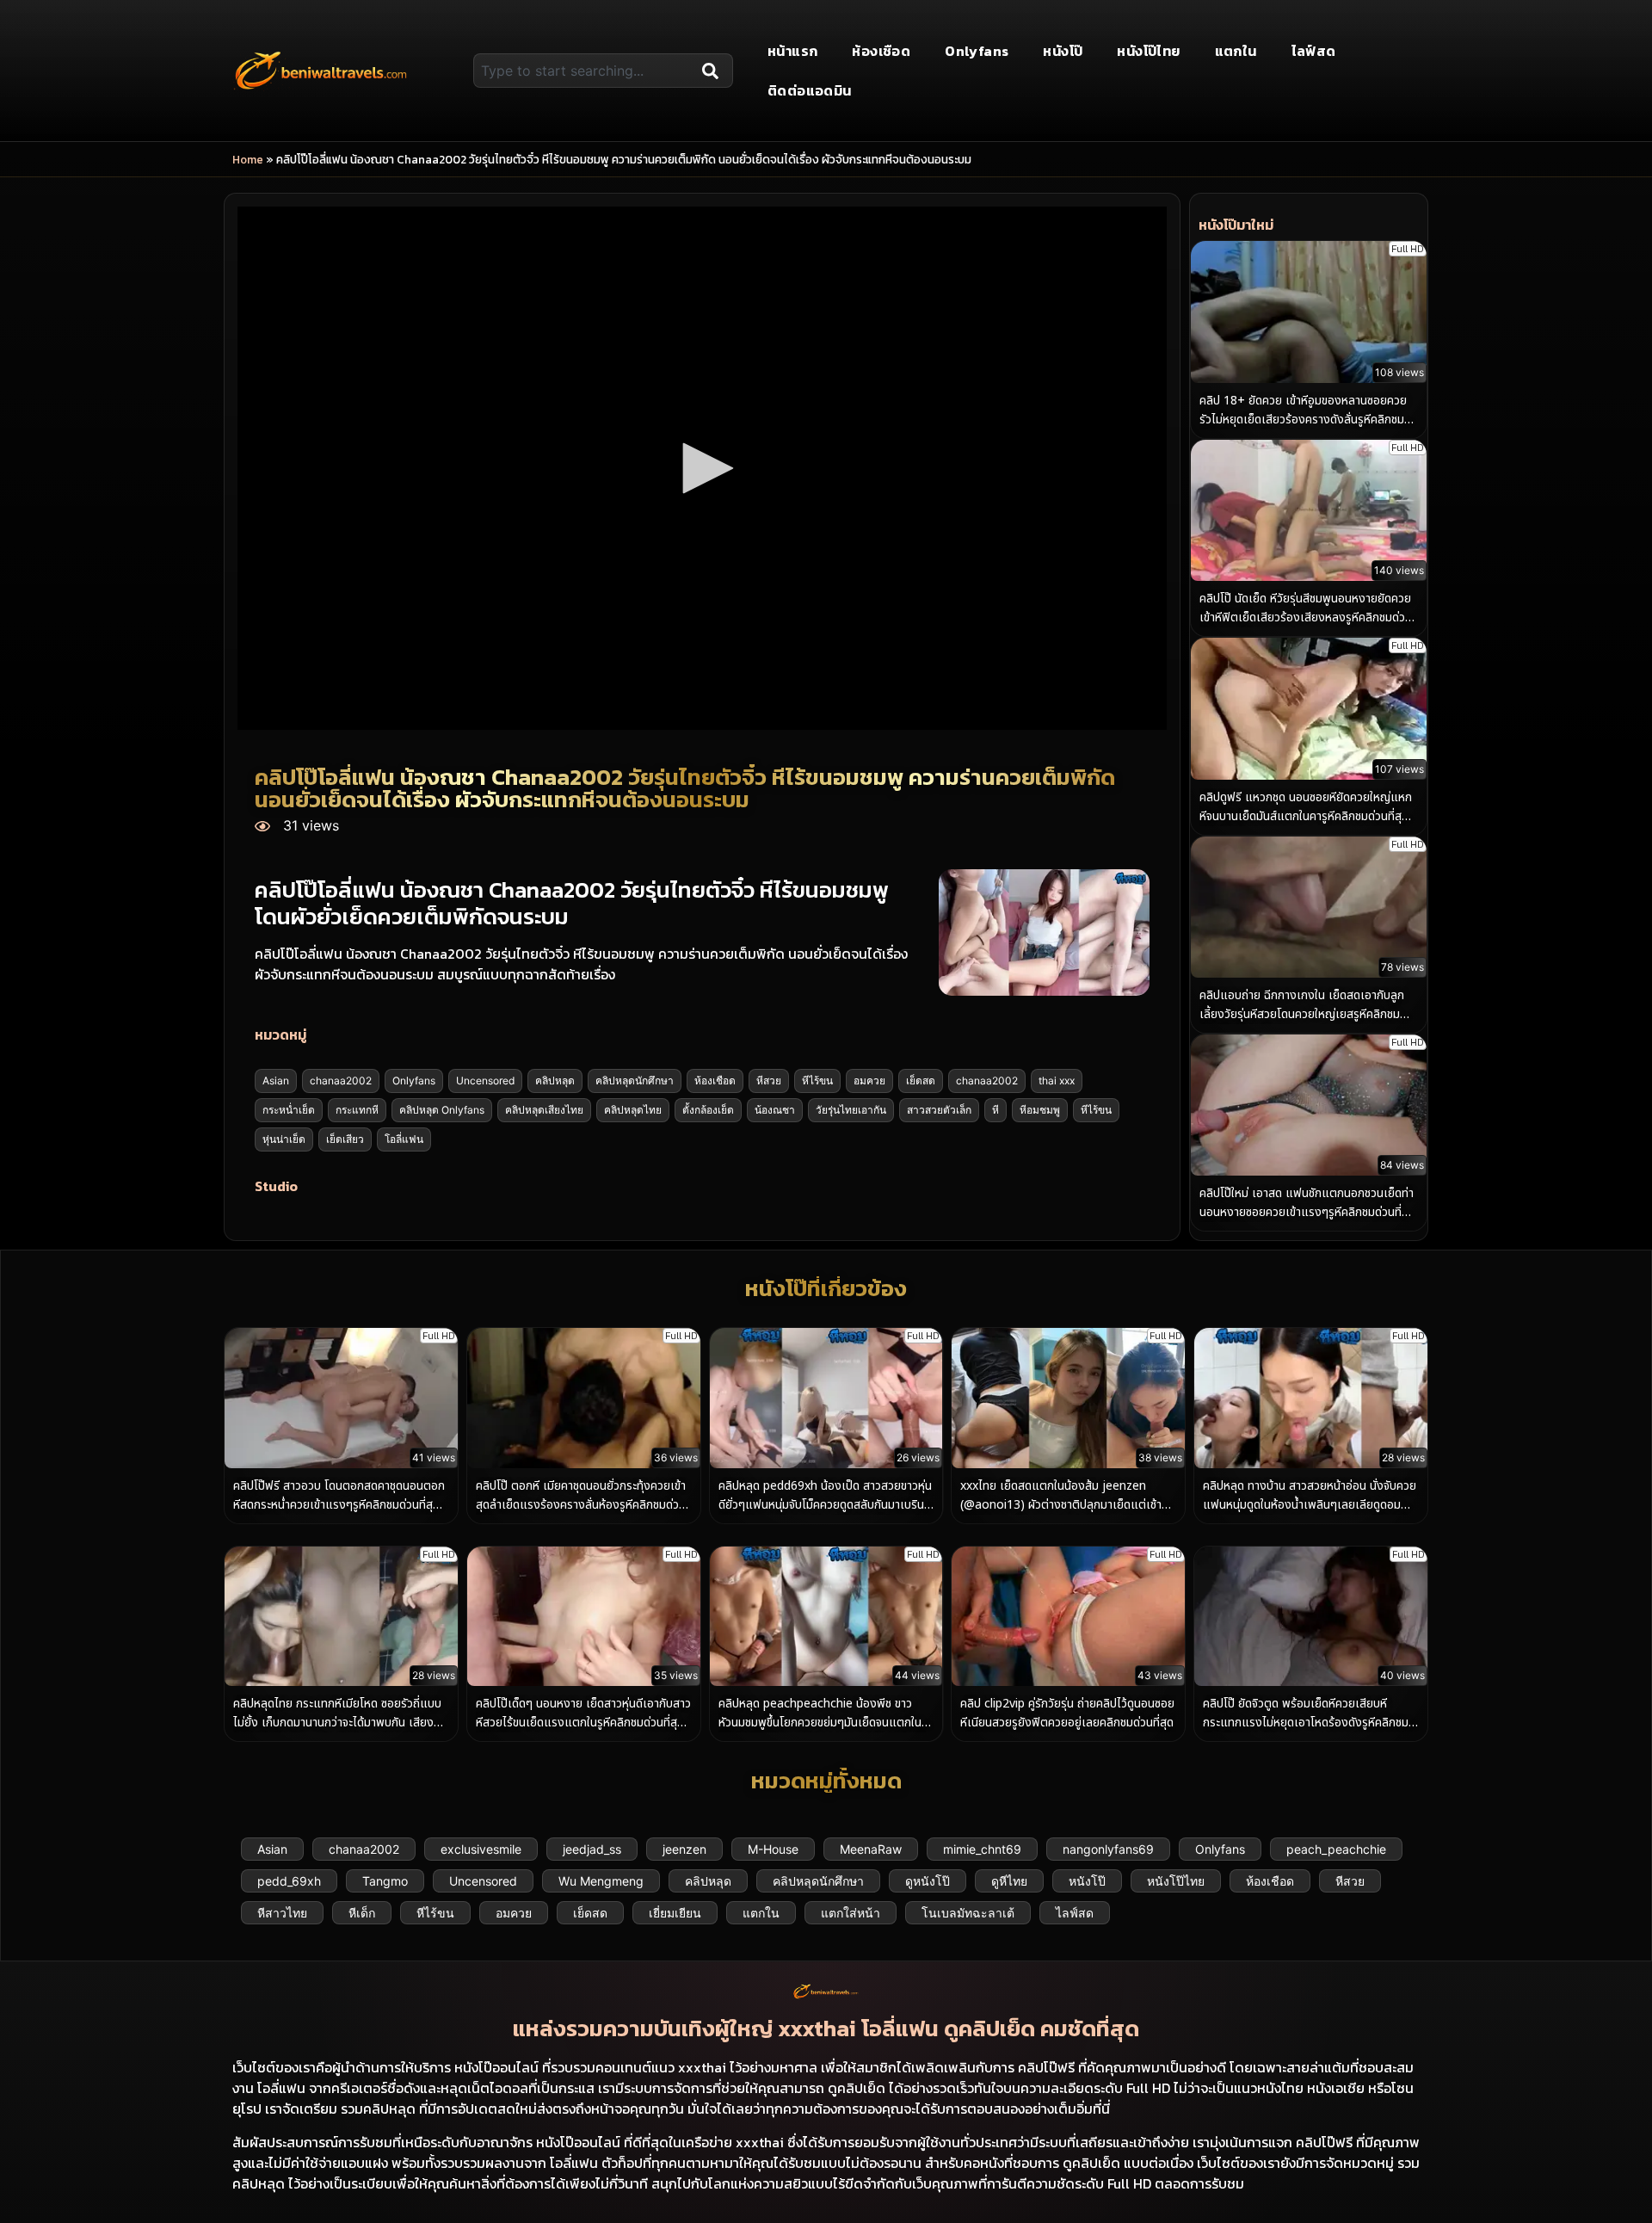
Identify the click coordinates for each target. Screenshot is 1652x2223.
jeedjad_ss (592, 1849)
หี (996, 1110)
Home (248, 159)
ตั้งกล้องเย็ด (708, 1110)
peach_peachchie (1336, 1849)
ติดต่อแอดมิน (810, 90)
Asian (276, 1081)
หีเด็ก (362, 1913)
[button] (702, 468)
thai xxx (1057, 1081)
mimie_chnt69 (982, 1849)
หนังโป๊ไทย (1148, 51)
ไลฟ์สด (1314, 51)
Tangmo (385, 1881)
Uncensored (485, 1081)
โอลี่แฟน (404, 1139)
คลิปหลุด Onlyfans (442, 1110)
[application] (702, 468)
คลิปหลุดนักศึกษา (635, 1081)
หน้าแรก (792, 51)
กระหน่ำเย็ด (289, 1110)
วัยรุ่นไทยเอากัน (851, 1110)
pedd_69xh (289, 1881)
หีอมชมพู (1040, 1110)
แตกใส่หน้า (851, 1913)
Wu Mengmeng (601, 1881)
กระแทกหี (357, 1110)
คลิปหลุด (555, 1081)
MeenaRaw (871, 1849)
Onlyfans (977, 51)
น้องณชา (775, 1110)
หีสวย (769, 1081)
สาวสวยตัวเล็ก (939, 1110)
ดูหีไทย (1009, 1881)
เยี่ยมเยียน (675, 1913)
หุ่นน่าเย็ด (284, 1139)
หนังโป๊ (1063, 51)
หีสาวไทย (282, 1913)
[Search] (714, 71)
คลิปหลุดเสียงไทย (544, 1110)
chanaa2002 (341, 1081)
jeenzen (684, 1849)
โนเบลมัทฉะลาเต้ (968, 1913)
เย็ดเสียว (345, 1139)
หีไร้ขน (817, 1081)
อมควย (869, 1081)
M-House (773, 1849)
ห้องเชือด (881, 51)
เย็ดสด (921, 1081)
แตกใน (1236, 51)
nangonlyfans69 (1108, 1849)
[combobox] (584, 71)
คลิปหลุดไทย (633, 1110)
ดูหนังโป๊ (928, 1881)
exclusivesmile (481, 1849)
